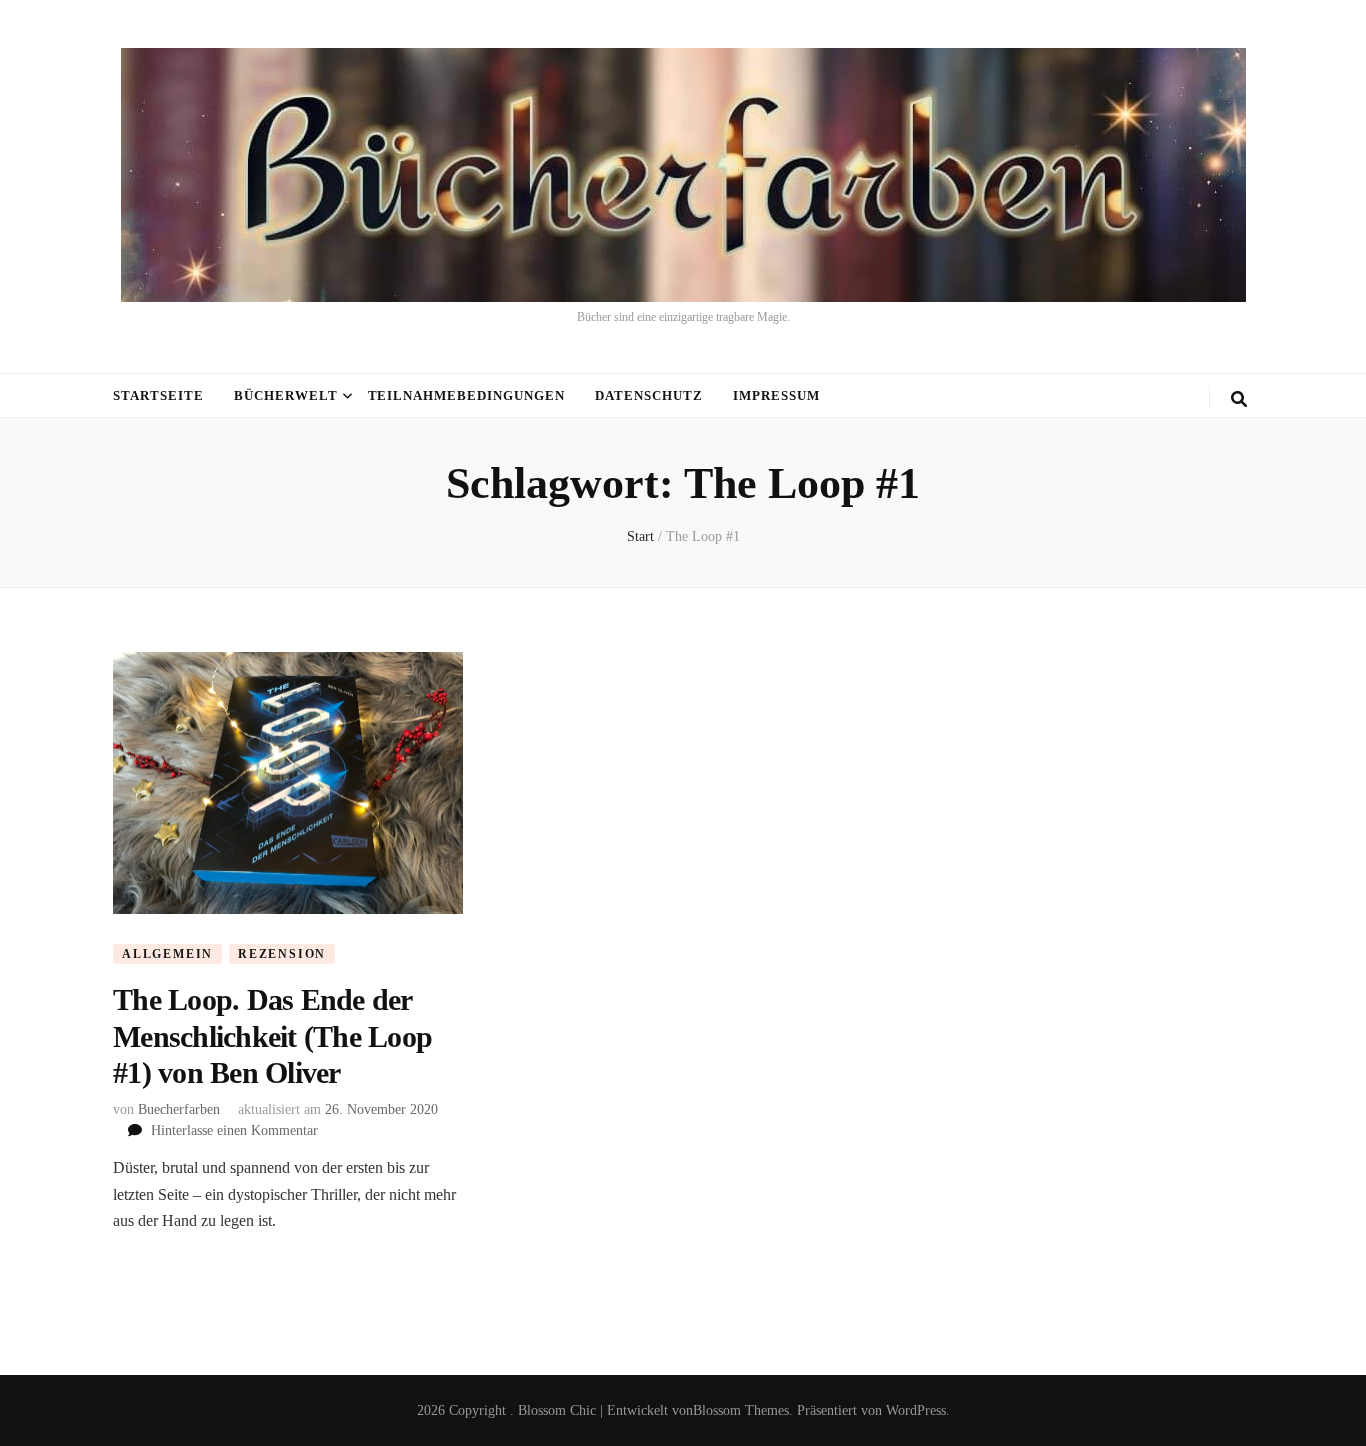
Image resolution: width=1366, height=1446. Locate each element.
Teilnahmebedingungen (467, 395)
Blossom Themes (741, 1410)
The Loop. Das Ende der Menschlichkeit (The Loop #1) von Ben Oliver (272, 1036)
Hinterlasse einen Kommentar (234, 1130)
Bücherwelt (286, 395)
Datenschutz (649, 395)
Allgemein (167, 954)
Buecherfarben (179, 1109)
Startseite (158, 395)
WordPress (916, 1410)
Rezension (282, 954)
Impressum (776, 395)
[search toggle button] (1239, 399)
